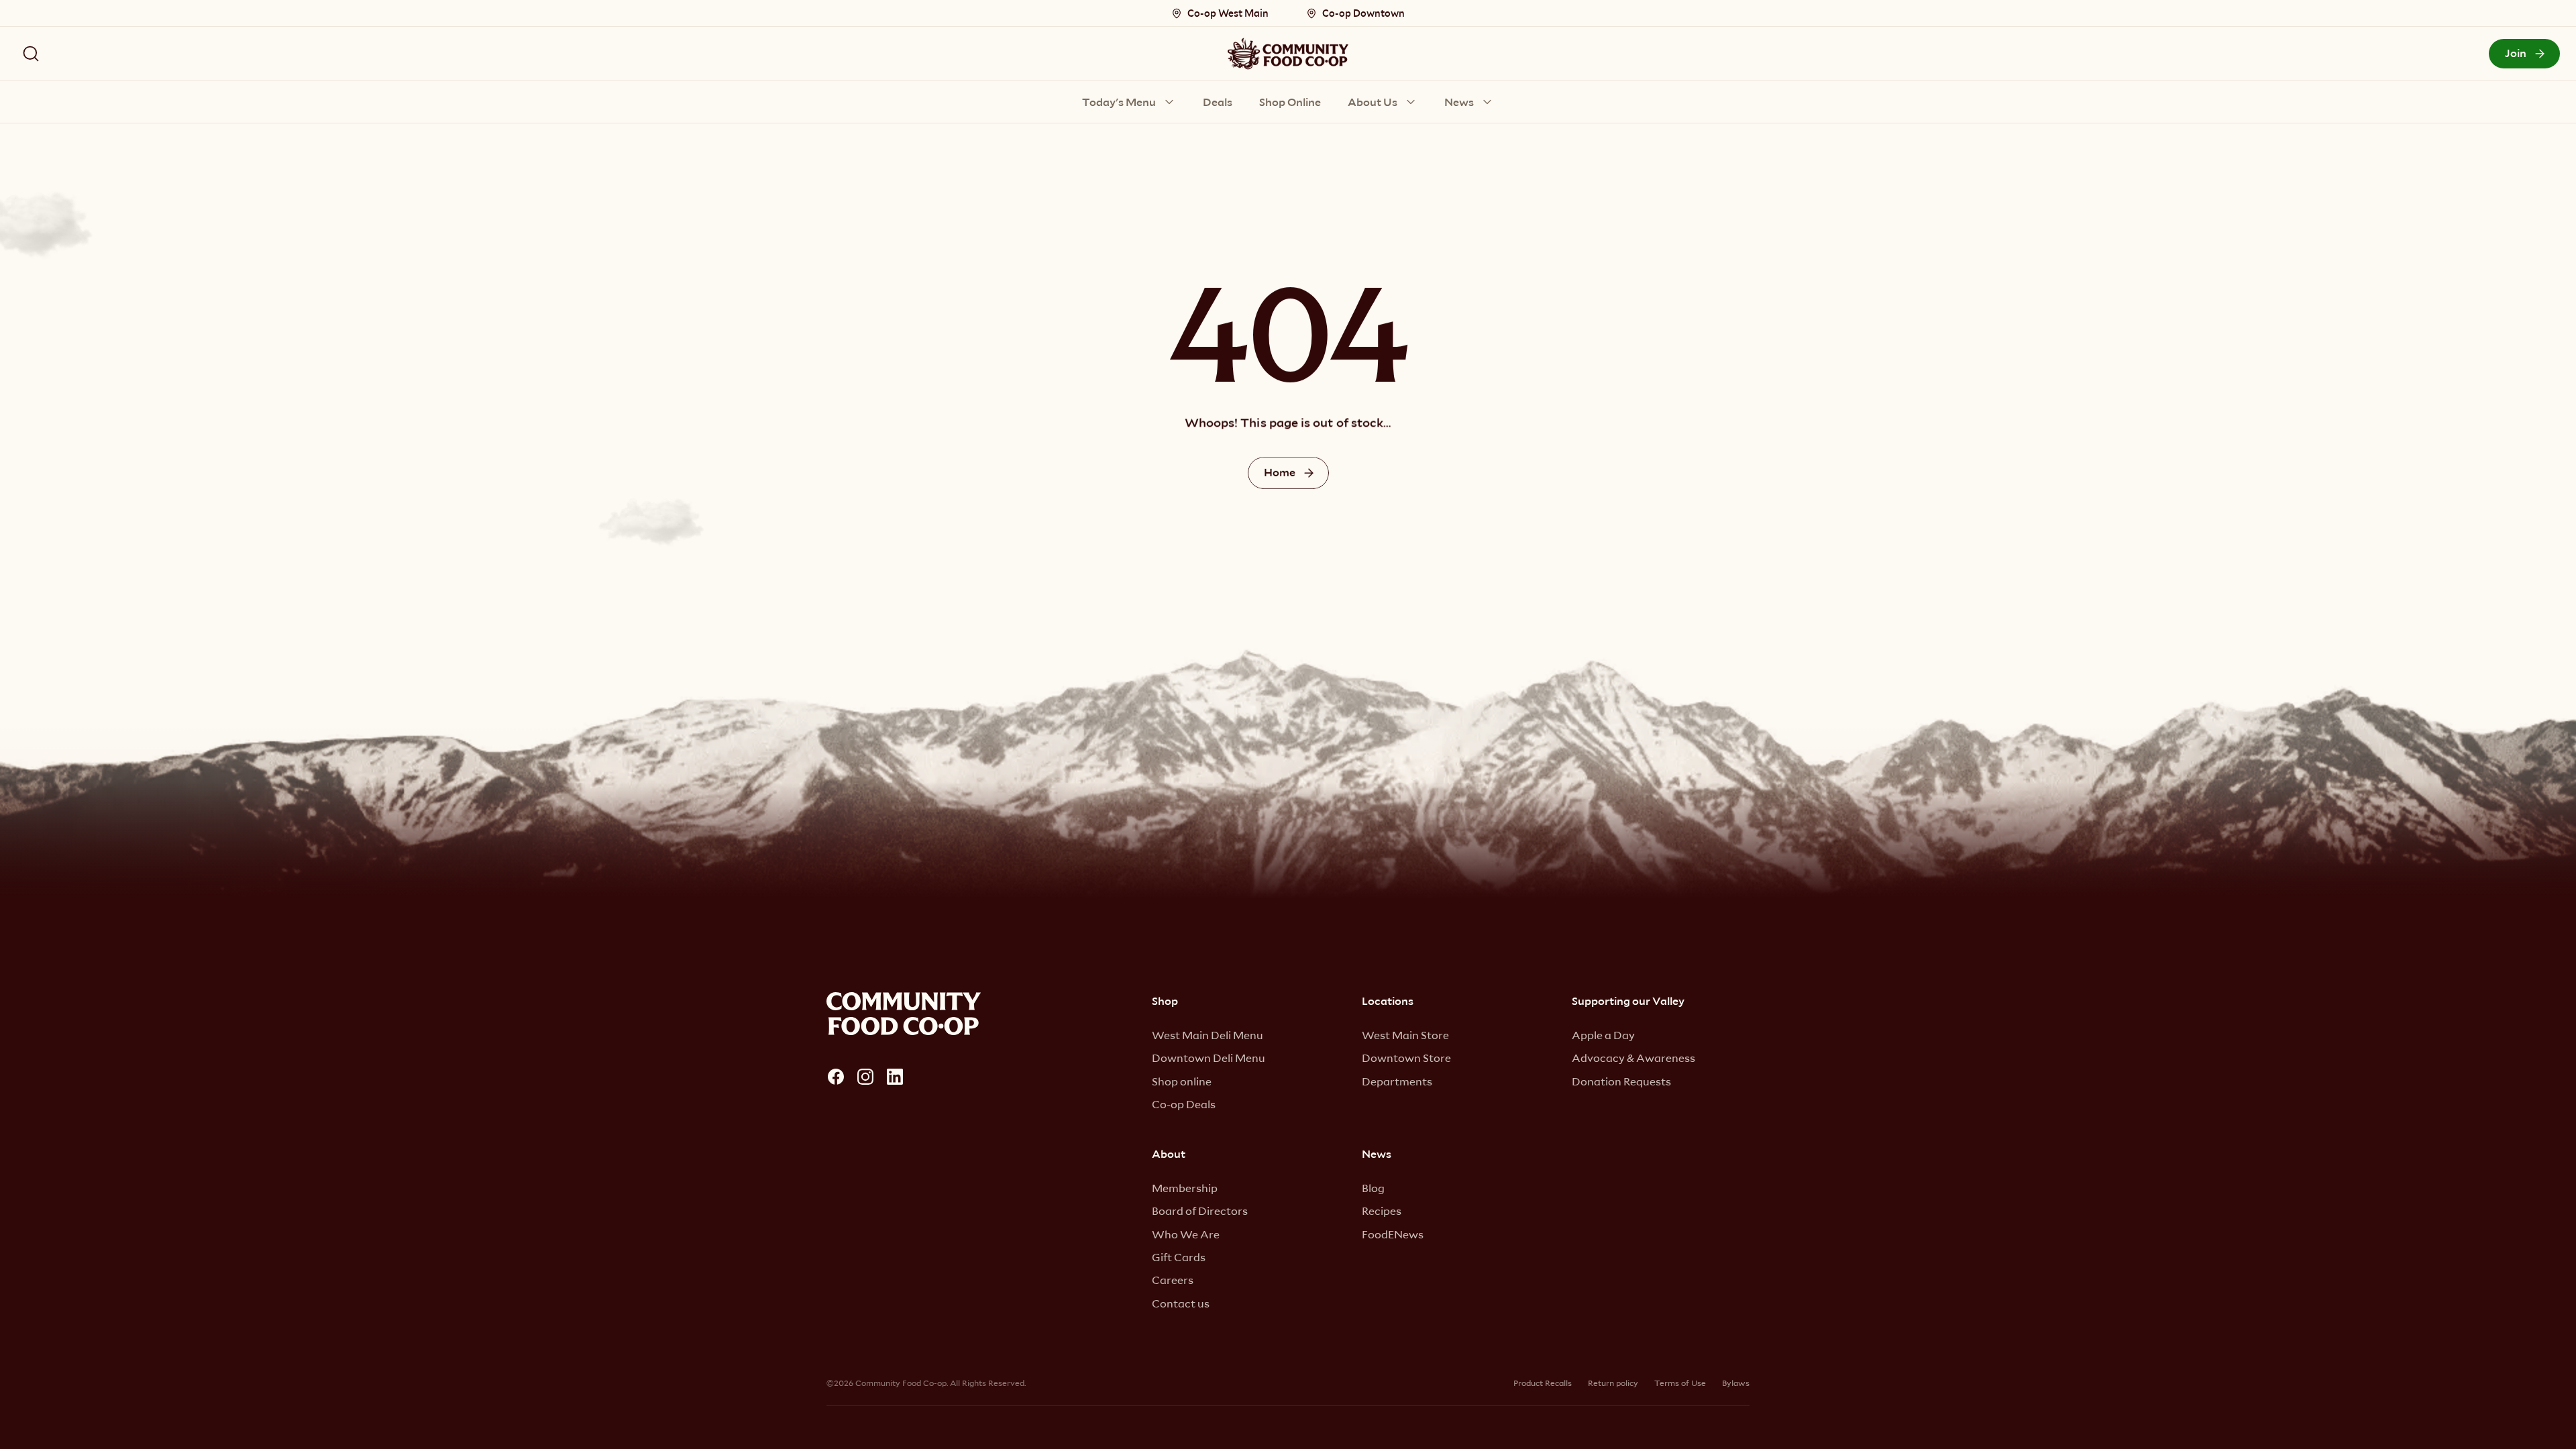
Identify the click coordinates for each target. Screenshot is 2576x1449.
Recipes (1382, 1211)
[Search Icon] (31, 54)
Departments (1397, 1081)
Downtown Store (1406, 1058)
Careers (1173, 1280)
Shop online (1182, 1081)
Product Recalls (1543, 1383)
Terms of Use (1680, 1383)
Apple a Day (1603, 1035)
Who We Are (1186, 1234)
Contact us (1181, 1303)
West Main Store (1405, 1035)
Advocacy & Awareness (1633, 1058)
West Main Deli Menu (1207, 1035)
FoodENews (1393, 1234)
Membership (1185, 1188)
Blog (1373, 1188)
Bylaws (1736, 1383)
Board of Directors (1200, 1211)
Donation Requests (1621, 1081)
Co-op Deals (1184, 1104)
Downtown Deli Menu (1209, 1058)
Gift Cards (1179, 1257)
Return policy (1613, 1383)
